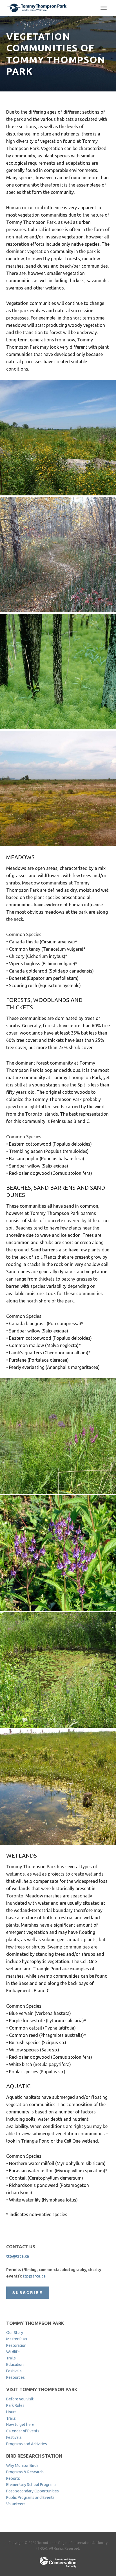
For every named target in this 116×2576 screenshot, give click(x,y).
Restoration (16, 2345)
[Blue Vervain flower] (58, 1553)
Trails (11, 2358)
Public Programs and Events (30, 2497)
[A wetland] (58, 1436)
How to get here (20, 2425)
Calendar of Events (23, 2431)
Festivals (14, 2371)
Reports (13, 2478)
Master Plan (17, 2339)
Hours (11, 2412)
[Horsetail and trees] (58, 672)
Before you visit (20, 2399)
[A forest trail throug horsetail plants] (58, 555)
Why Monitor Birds (22, 2465)
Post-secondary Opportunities (33, 2491)
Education (15, 2364)
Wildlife (13, 2352)
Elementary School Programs (31, 2485)
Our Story (15, 2333)
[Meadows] (58, 438)
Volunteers (16, 2504)
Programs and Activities (27, 2444)
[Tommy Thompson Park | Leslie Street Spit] (37, 8)
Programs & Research (25, 2472)
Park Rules (15, 2405)
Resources (15, 2377)
